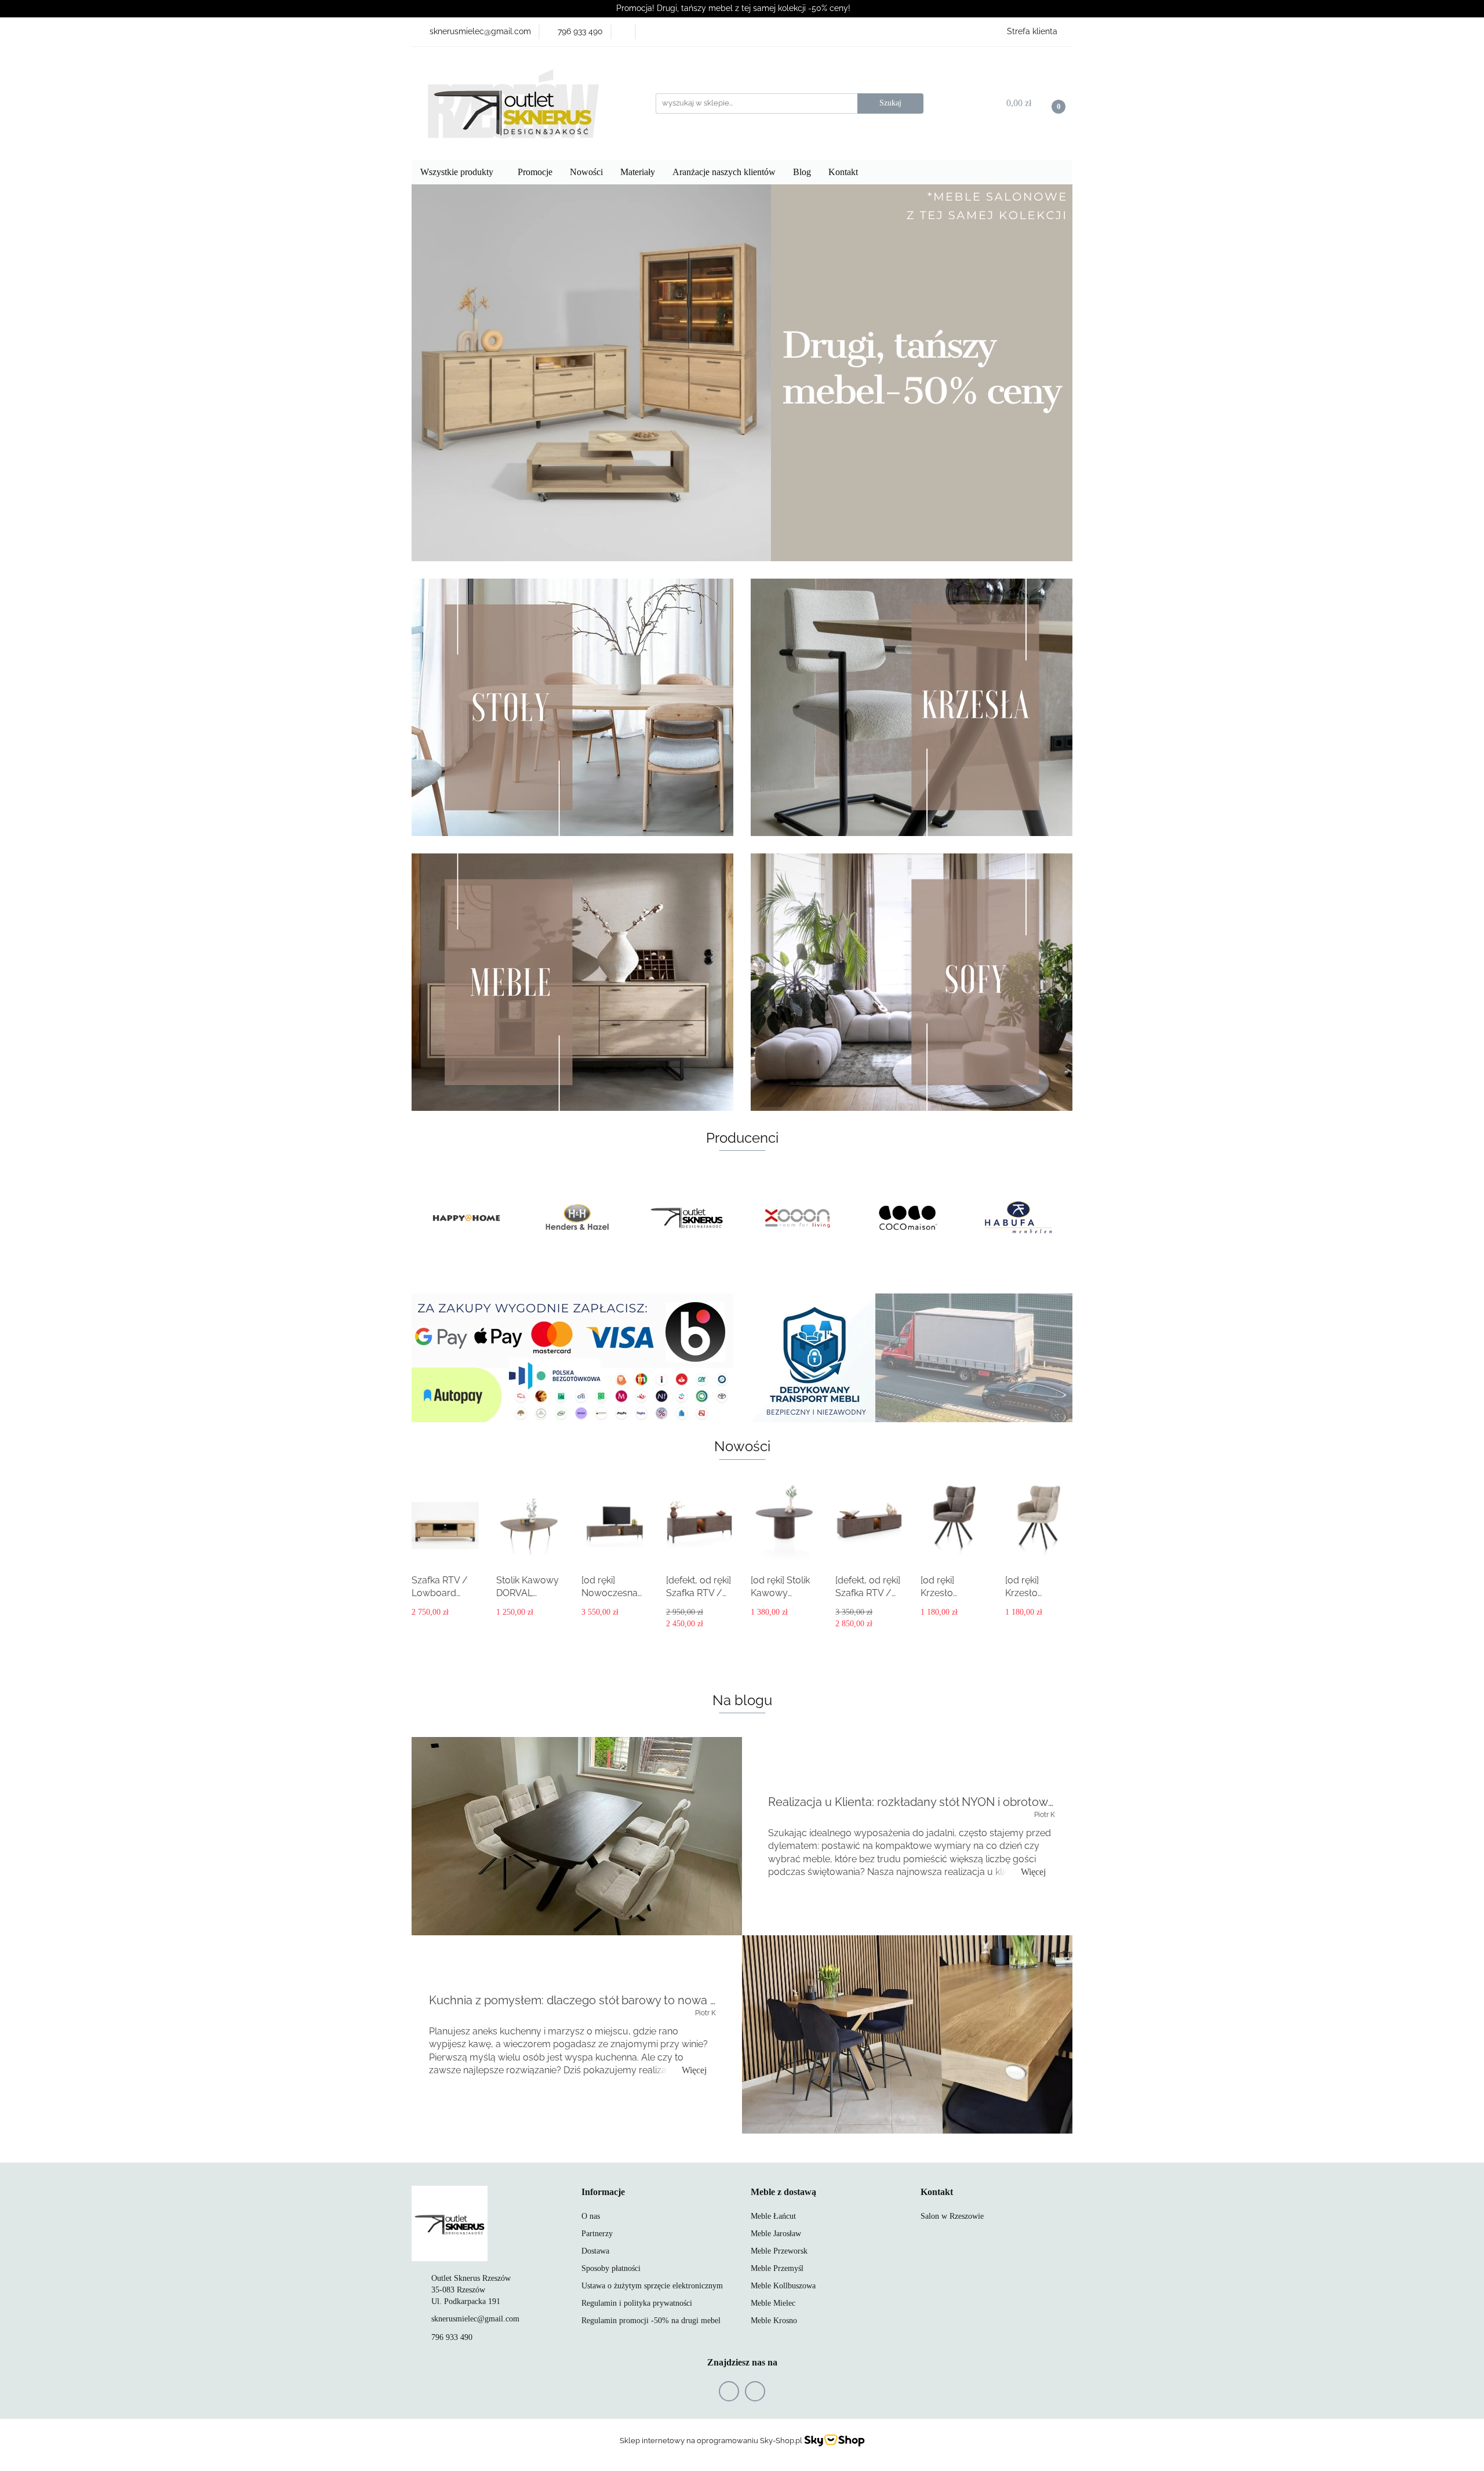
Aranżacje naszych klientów (724, 172)
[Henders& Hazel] (467, 1218)
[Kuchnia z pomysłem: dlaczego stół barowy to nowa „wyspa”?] (907, 2034)
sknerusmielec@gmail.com (475, 2319)
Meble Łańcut (773, 2216)
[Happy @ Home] (1017, 1218)
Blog (802, 172)
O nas (591, 2216)
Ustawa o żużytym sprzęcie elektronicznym (652, 2286)
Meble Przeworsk (779, 2251)
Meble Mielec (773, 2303)
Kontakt (844, 172)
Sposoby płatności (611, 2268)
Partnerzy (597, 2234)
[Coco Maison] (797, 1218)
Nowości (586, 172)
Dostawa (595, 2251)
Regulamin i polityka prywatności (637, 2303)
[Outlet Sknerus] (577, 1218)
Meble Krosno (774, 2321)
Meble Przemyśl (777, 2268)
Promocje (535, 172)
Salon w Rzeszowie (952, 2216)
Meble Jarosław (776, 2234)
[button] (603, 2192)
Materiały (638, 172)
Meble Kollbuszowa (783, 2286)
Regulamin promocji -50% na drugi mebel (651, 2321)
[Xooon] (687, 1218)
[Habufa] (907, 1218)
